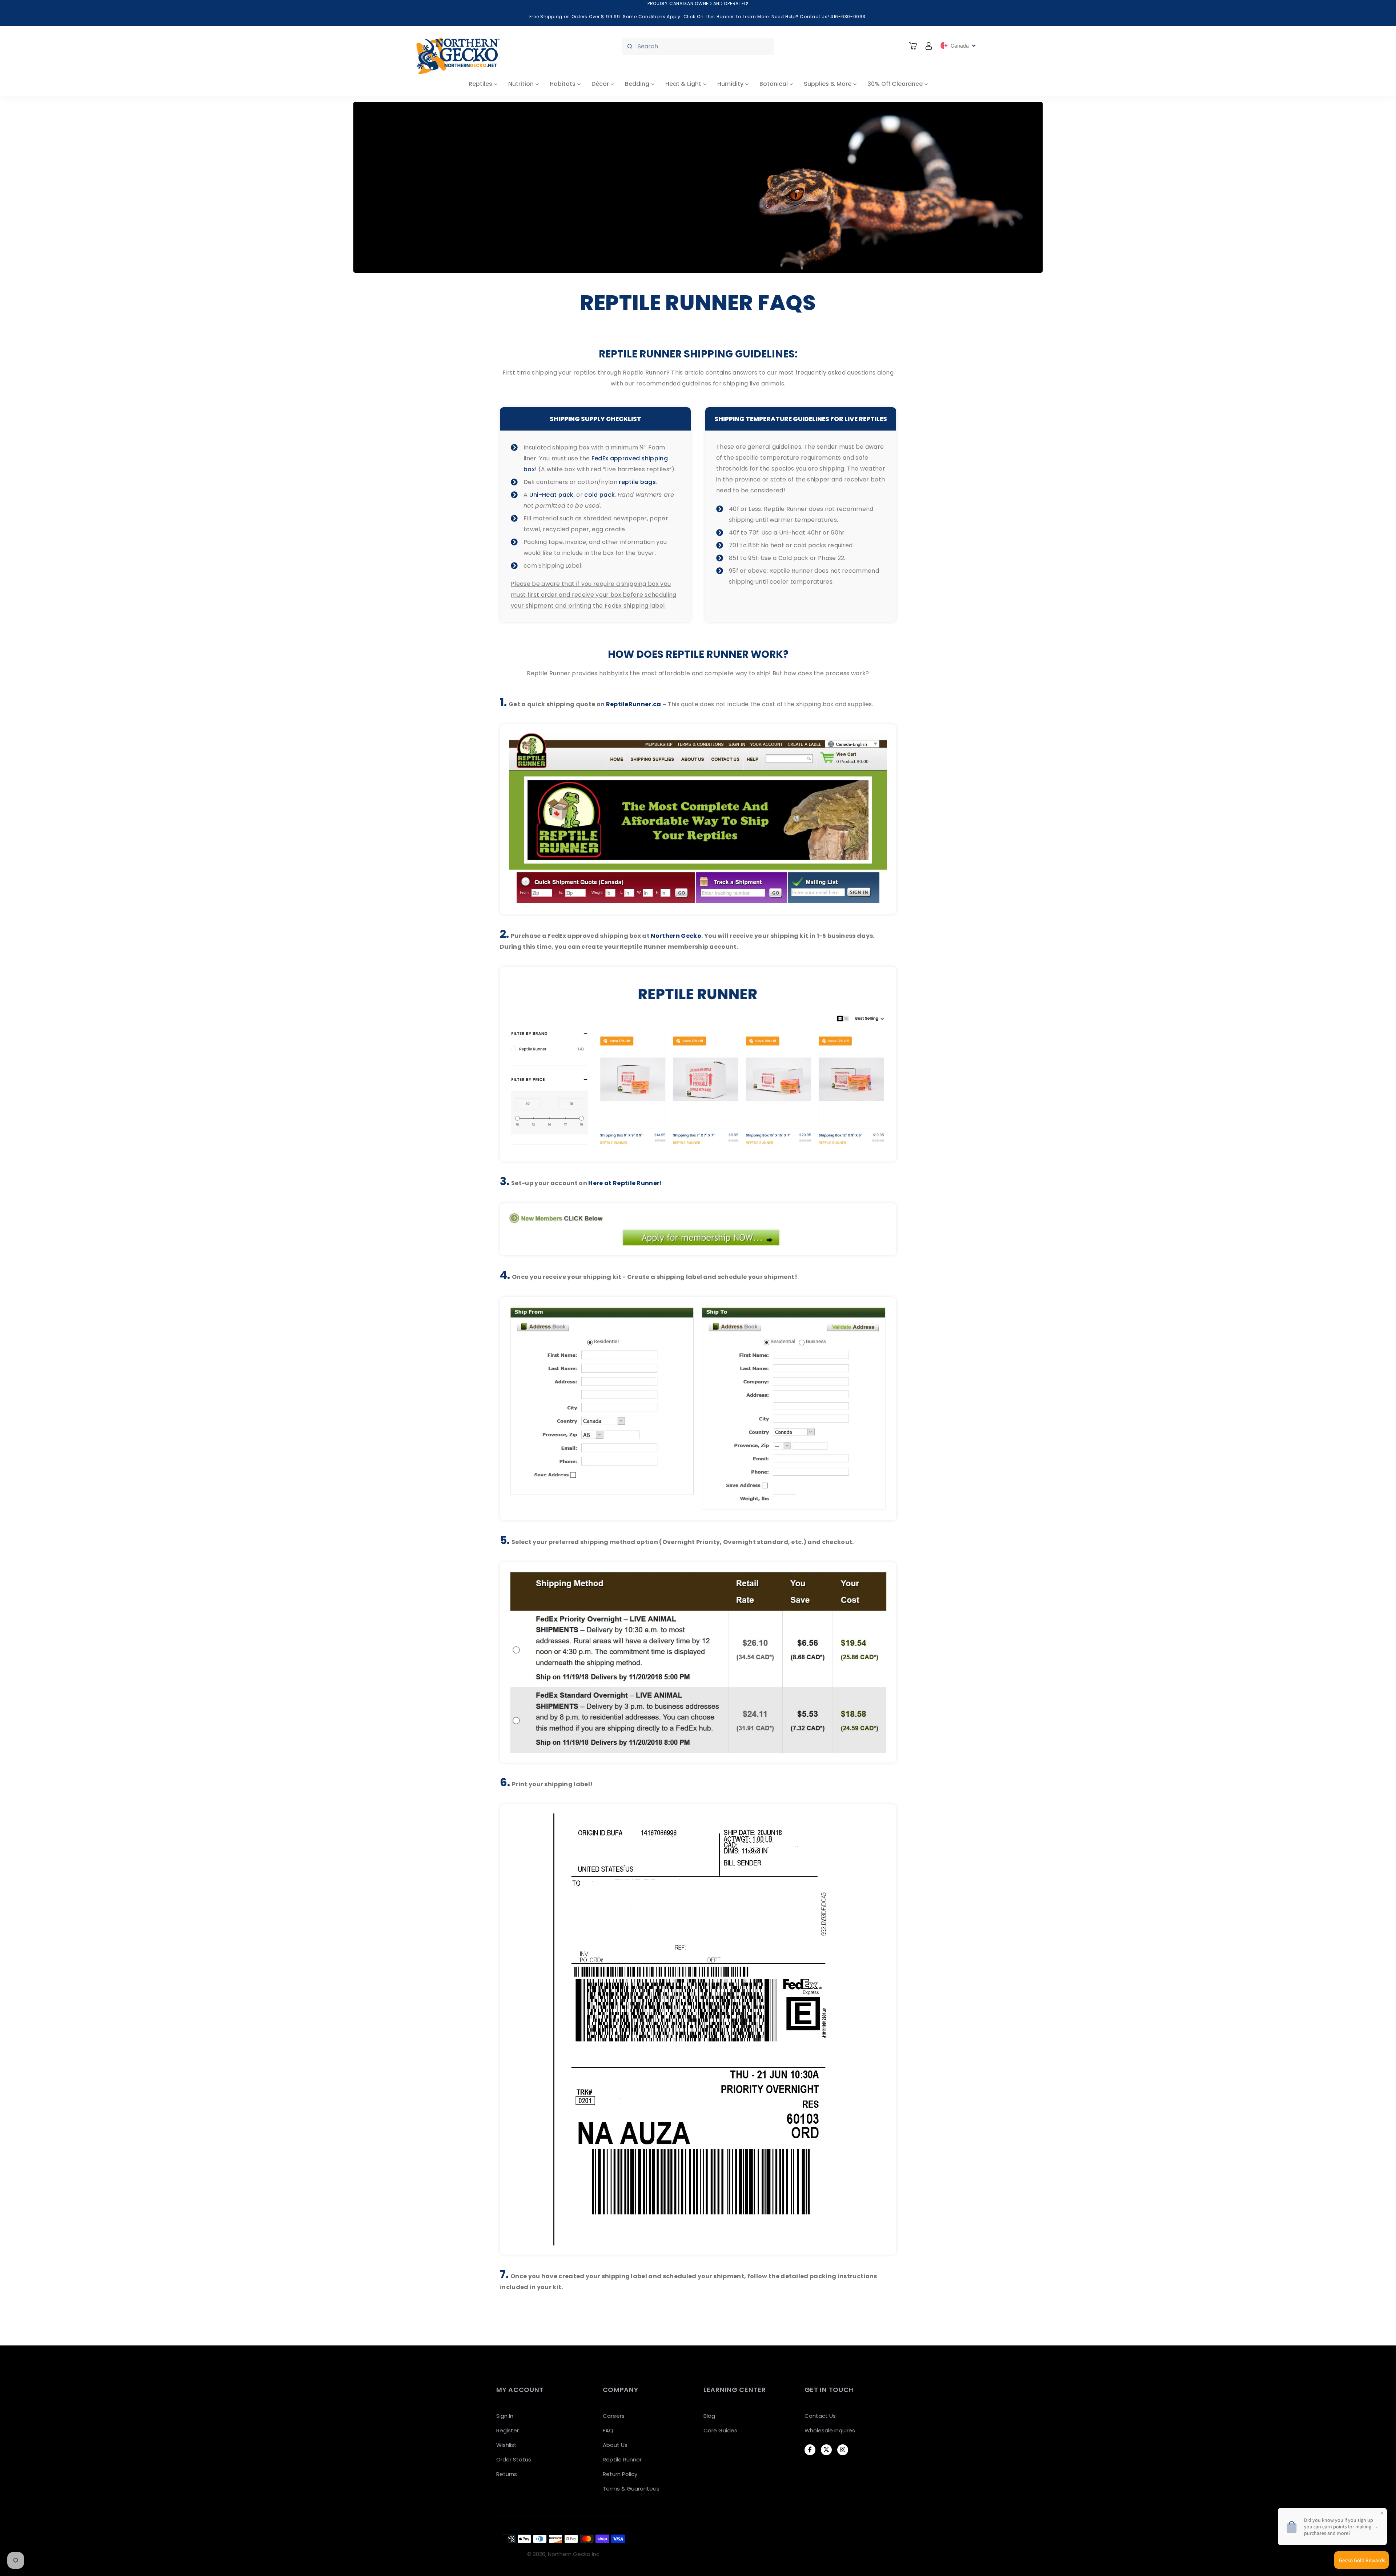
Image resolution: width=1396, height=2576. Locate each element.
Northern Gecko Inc (574, 2554)
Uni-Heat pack (551, 495)
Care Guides (720, 2430)
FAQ (608, 2430)
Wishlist (506, 2445)
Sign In (505, 2416)
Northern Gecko (676, 936)
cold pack (599, 495)
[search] (698, 46)
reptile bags (637, 482)
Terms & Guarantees (631, 2489)
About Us (615, 2445)
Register (508, 2430)
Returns (507, 2474)
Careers (614, 2416)
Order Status (514, 2459)
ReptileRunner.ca (634, 704)
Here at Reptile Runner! (625, 1183)
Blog (709, 2416)
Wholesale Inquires (830, 2430)
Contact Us (820, 2416)
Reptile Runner (622, 2459)
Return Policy (620, 2474)
